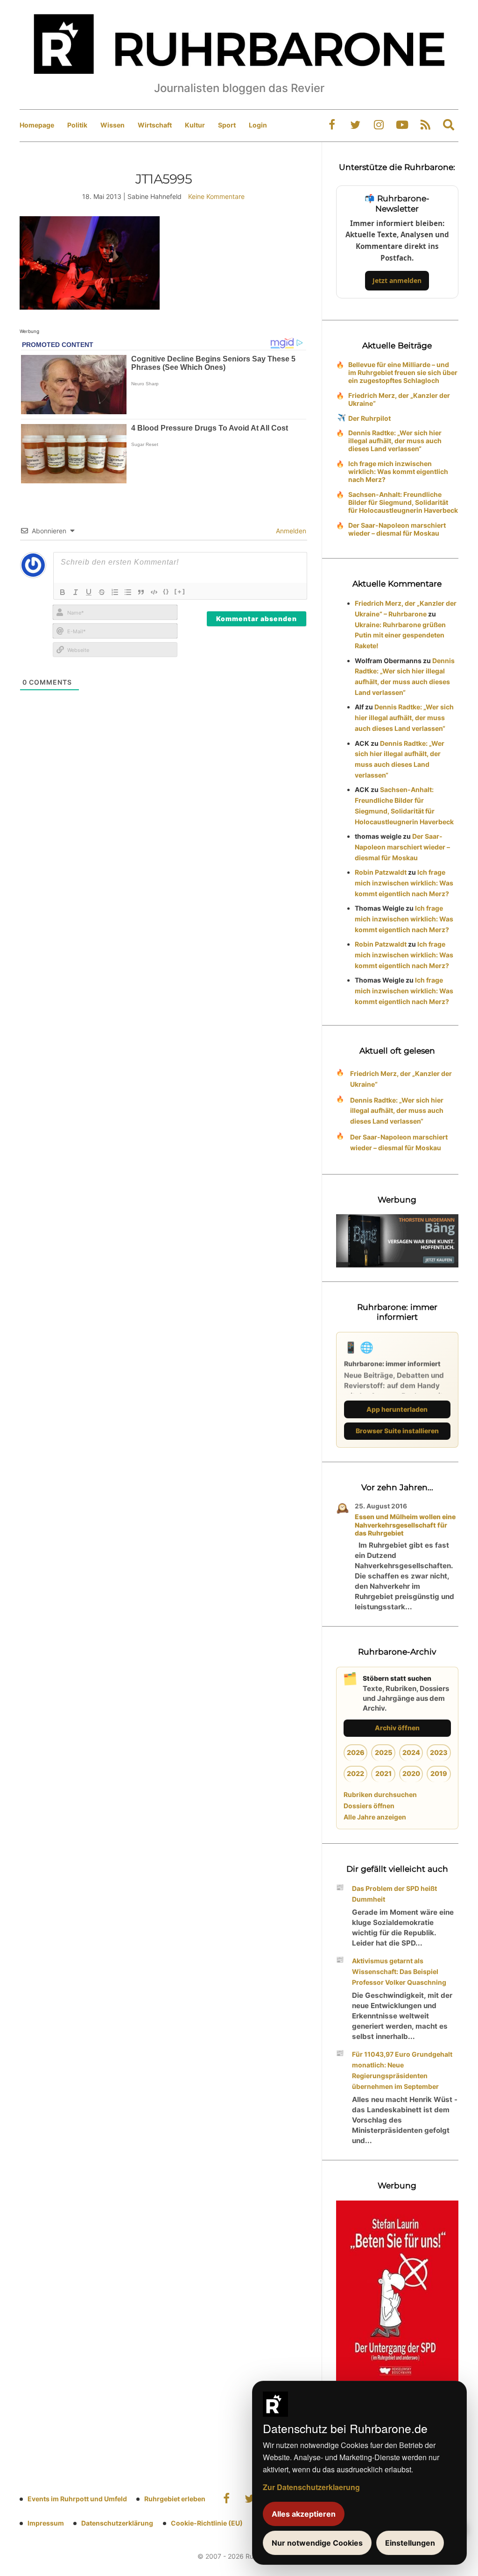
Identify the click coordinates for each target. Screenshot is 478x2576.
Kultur (195, 125)
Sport (227, 125)
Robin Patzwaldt (381, 872)
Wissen (112, 125)
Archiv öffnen (397, 1728)
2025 (383, 1752)
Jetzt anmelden (397, 280)
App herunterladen (397, 1409)
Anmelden (290, 531)
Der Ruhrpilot (369, 418)
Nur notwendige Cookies (317, 2543)
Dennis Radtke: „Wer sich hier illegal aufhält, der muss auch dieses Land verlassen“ (395, 441)
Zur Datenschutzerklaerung (311, 2487)
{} (166, 591)
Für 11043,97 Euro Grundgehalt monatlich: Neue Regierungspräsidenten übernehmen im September (402, 2070)
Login (258, 125)
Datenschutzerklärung (117, 2523)
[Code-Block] (154, 592)
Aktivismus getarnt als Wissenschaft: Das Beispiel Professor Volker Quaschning (399, 1971)
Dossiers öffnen (369, 1806)
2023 (439, 1752)
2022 (355, 1773)
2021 (383, 1773)
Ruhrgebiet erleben (175, 2499)
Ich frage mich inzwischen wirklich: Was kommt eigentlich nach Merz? (398, 471)
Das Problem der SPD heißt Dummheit (394, 1894)
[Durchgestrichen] (102, 592)
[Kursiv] (76, 592)
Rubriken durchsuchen (380, 1794)
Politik (77, 125)
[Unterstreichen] (89, 592)
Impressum (46, 2523)
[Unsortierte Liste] (128, 592)
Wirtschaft (155, 125)
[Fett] (63, 592)
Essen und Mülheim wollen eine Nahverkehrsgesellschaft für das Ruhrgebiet (405, 1525)
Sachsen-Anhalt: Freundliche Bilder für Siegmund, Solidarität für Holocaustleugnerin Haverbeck (403, 502)
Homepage (37, 125)
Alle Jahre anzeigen (375, 1817)
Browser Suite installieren (397, 1431)
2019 (439, 1773)
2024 (411, 1752)
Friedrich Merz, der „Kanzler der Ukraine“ (399, 399)
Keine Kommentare (216, 196)
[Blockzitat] (141, 592)
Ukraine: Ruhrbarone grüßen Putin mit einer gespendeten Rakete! (400, 635)
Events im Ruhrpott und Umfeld (77, 2499)
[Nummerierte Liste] (115, 592)
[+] (180, 591)
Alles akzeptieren (304, 2514)
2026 (356, 1752)
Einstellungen (410, 2543)
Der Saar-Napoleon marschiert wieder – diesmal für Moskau (397, 529)
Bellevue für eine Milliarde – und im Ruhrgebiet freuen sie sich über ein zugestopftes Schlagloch (403, 372)
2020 (411, 1773)
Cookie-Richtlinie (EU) (207, 2523)
